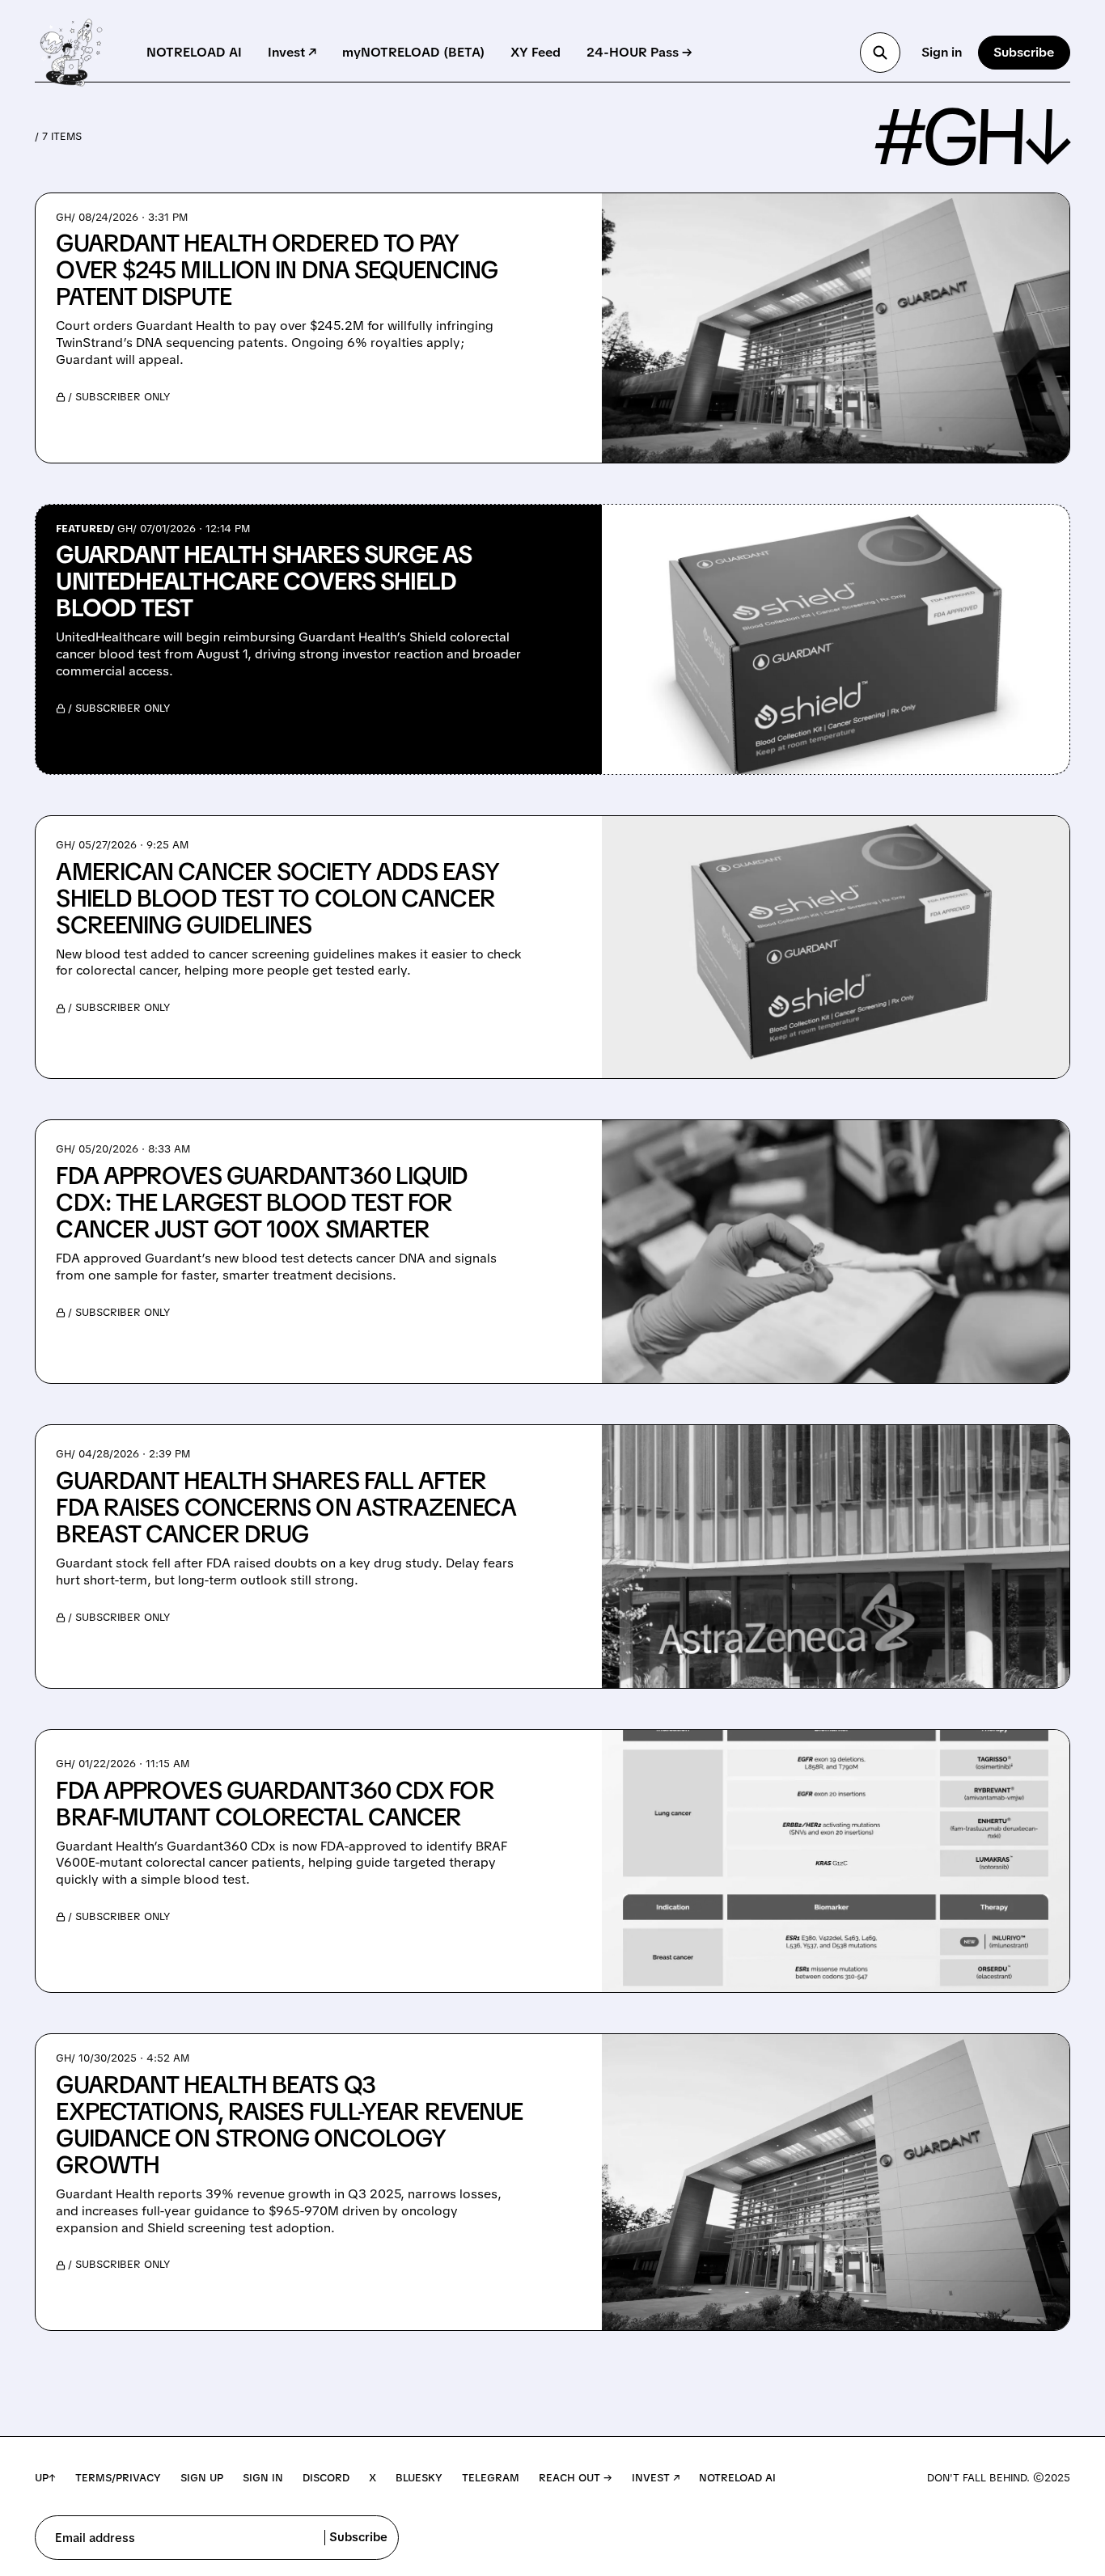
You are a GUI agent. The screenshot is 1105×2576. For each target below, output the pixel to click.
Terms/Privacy (118, 2478)
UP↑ (45, 2478)
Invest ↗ (292, 52)
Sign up (202, 2478)
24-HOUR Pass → (639, 52)
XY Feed (536, 52)
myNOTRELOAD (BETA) (413, 52)
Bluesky (419, 2478)
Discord (326, 2478)
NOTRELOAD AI (194, 52)
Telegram (491, 2478)
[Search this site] (880, 53)
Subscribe (1024, 52)
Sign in (942, 52)
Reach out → (576, 2478)
